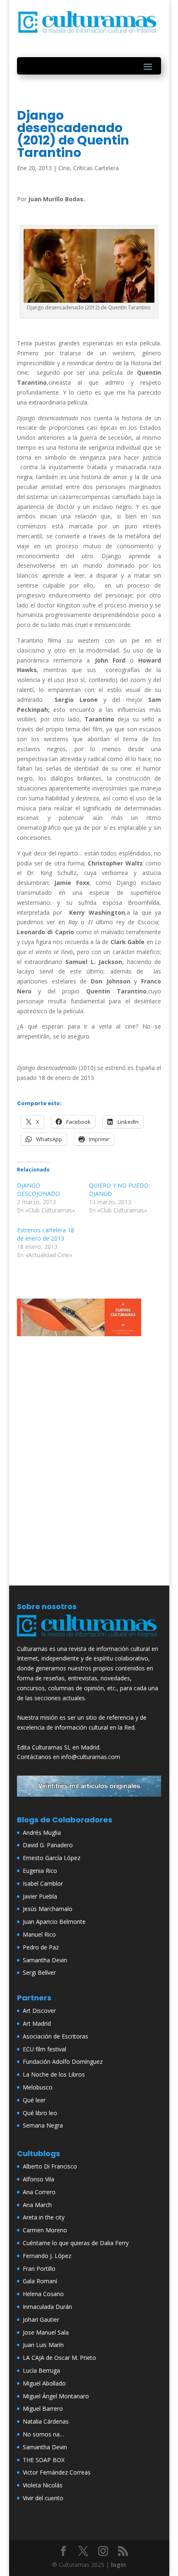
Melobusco (38, 2087)
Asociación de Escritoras (55, 2036)
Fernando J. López (47, 2256)
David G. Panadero (48, 1845)
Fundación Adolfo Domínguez (63, 2062)
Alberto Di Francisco (50, 2166)
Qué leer (34, 2100)
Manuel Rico (39, 1934)
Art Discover (39, 2011)
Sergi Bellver (39, 1972)
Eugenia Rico (40, 1871)
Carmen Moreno (45, 2230)
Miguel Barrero (43, 2409)
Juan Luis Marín (43, 2345)
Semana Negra (43, 2125)
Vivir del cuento (43, 2498)
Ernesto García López (52, 1858)
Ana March (37, 2205)
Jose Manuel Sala (46, 2332)
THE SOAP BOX (44, 2460)
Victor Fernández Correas (57, 2472)
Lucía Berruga (41, 2370)
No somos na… (43, 2434)
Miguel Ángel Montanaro (56, 2396)
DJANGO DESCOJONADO (38, 1189)
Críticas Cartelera (96, 168)
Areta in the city (44, 2217)
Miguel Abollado (44, 2383)
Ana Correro (39, 2192)
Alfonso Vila (38, 2179)
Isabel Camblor (43, 1883)
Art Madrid (37, 2023)
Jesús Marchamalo (48, 1909)
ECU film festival (44, 2049)
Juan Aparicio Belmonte (54, 1922)
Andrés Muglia (42, 1833)
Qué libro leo (40, 2113)
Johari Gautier (41, 2319)
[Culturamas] (89, 1639)
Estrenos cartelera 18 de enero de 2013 (46, 1234)
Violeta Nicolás (43, 2485)
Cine (64, 168)
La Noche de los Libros (54, 2074)
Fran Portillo (39, 2269)
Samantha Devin (45, 1960)
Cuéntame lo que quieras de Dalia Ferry (76, 2243)
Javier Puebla (40, 1896)
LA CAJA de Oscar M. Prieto (59, 2358)
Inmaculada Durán (47, 2307)
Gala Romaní (40, 2281)
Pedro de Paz (41, 1947)
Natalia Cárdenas (46, 2421)
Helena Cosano (43, 2294)
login (118, 2565)
